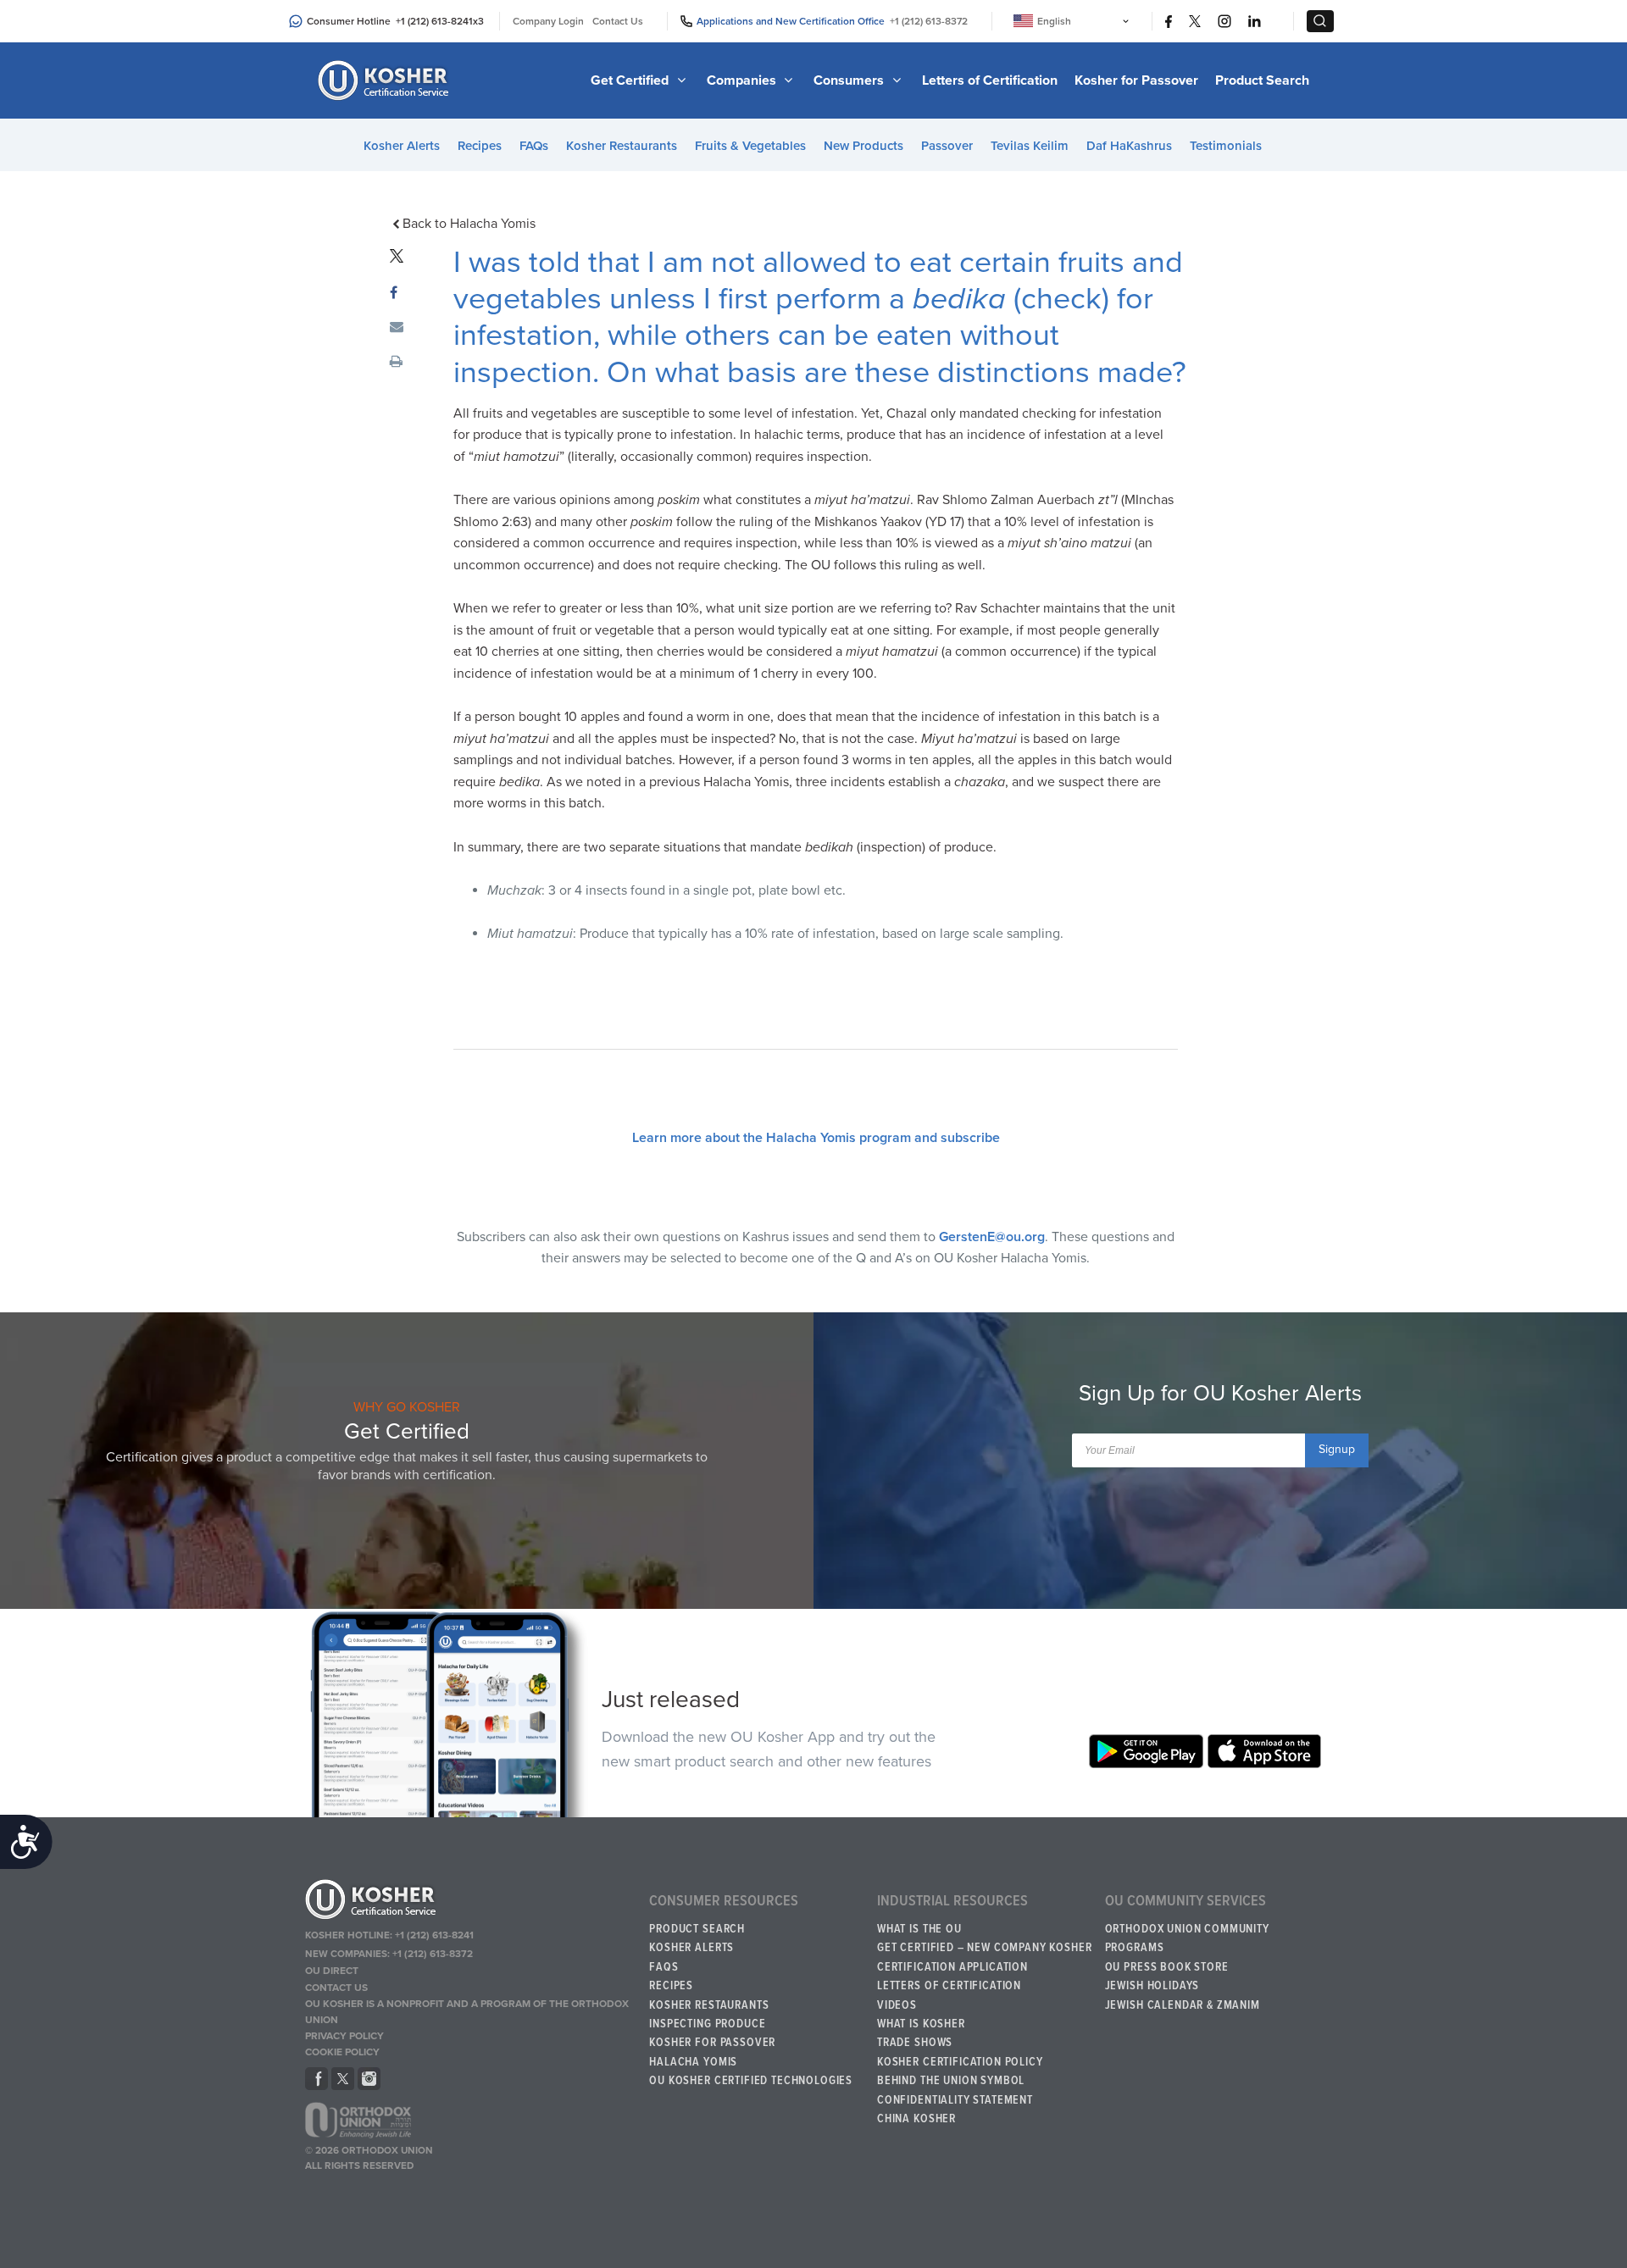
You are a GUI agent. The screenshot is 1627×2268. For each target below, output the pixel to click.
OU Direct (332, 1971)
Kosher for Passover (1136, 80)
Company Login (548, 21)
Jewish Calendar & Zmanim (1183, 2005)
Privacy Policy (344, 2036)
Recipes (480, 146)
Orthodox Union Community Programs (1187, 1938)
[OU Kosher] (469, 1902)
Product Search (1262, 80)
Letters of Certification (990, 80)
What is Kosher (921, 2024)
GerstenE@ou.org (992, 1237)
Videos (897, 2005)
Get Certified (631, 80)
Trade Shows (915, 2043)
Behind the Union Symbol (951, 2081)
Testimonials (1226, 146)
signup (1337, 1449)
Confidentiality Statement (955, 2100)
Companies (743, 80)
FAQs (534, 146)
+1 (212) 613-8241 (434, 21)
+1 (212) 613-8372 (929, 21)
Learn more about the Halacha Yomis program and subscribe (816, 1138)
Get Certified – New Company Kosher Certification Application (985, 1957)
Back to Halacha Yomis (469, 224)
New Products (863, 146)
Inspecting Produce (707, 2024)
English (1054, 21)
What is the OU (919, 1929)
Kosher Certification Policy (960, 2062)
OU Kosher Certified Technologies (751, 2081)
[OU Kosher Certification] (386, 80)
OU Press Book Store (1167, 1967)
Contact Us (618, 21)
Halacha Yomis (693, 2062)
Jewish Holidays (1152, 1986)
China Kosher (916, 2119)
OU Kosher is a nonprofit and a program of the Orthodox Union (467, 2012)
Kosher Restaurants (622, 146)
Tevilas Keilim (1030, 146)
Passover (947, 146)
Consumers (850, 80)
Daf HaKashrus (1129, 146)
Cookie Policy (342, 2052)
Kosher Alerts (402, 146)
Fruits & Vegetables (750, 146)
